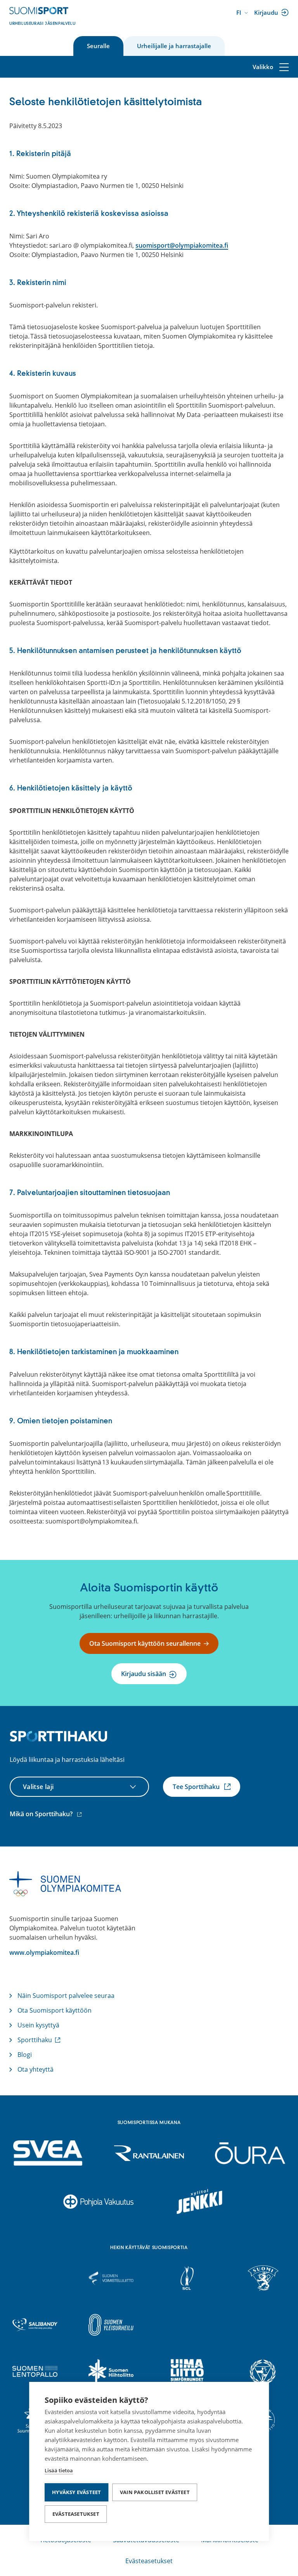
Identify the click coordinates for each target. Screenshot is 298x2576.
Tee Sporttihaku (197, 1787)
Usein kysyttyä (38, 2025)
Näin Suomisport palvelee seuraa (66, 1996)
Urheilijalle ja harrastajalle (174, 46)
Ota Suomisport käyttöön (55, 2010)
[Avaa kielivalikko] (243, 13)
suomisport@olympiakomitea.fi (182, 245)
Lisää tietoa (59, 2470)
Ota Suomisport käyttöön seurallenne (145, 1643)
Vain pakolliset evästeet (155, 2492)
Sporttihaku (36, 2040)
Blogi (25, 2055)
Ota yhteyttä (36, 2069)
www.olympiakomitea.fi (44, 1952)
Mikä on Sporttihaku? (47, 1814)
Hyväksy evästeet (76, 2492)
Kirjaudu (268, 13)
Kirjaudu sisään (144, 1674)
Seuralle (98, 46)
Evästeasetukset (76, 2514)
